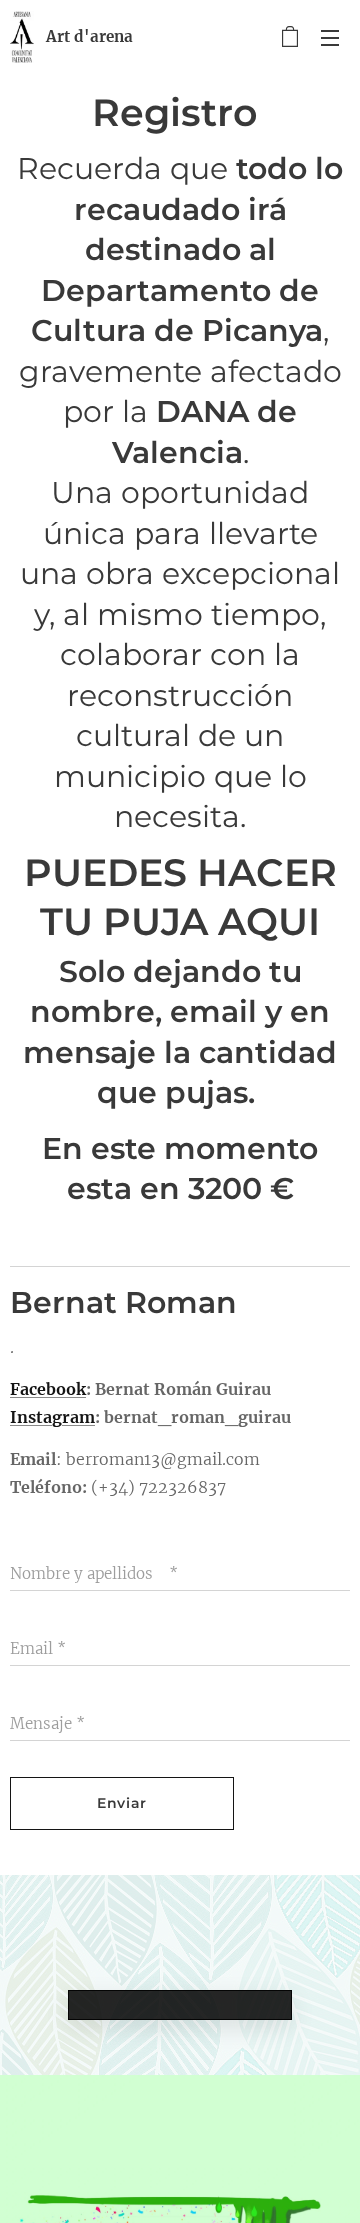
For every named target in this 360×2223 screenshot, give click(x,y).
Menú (330, 37)
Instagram (52, 1417)
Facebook (48, 1389)
